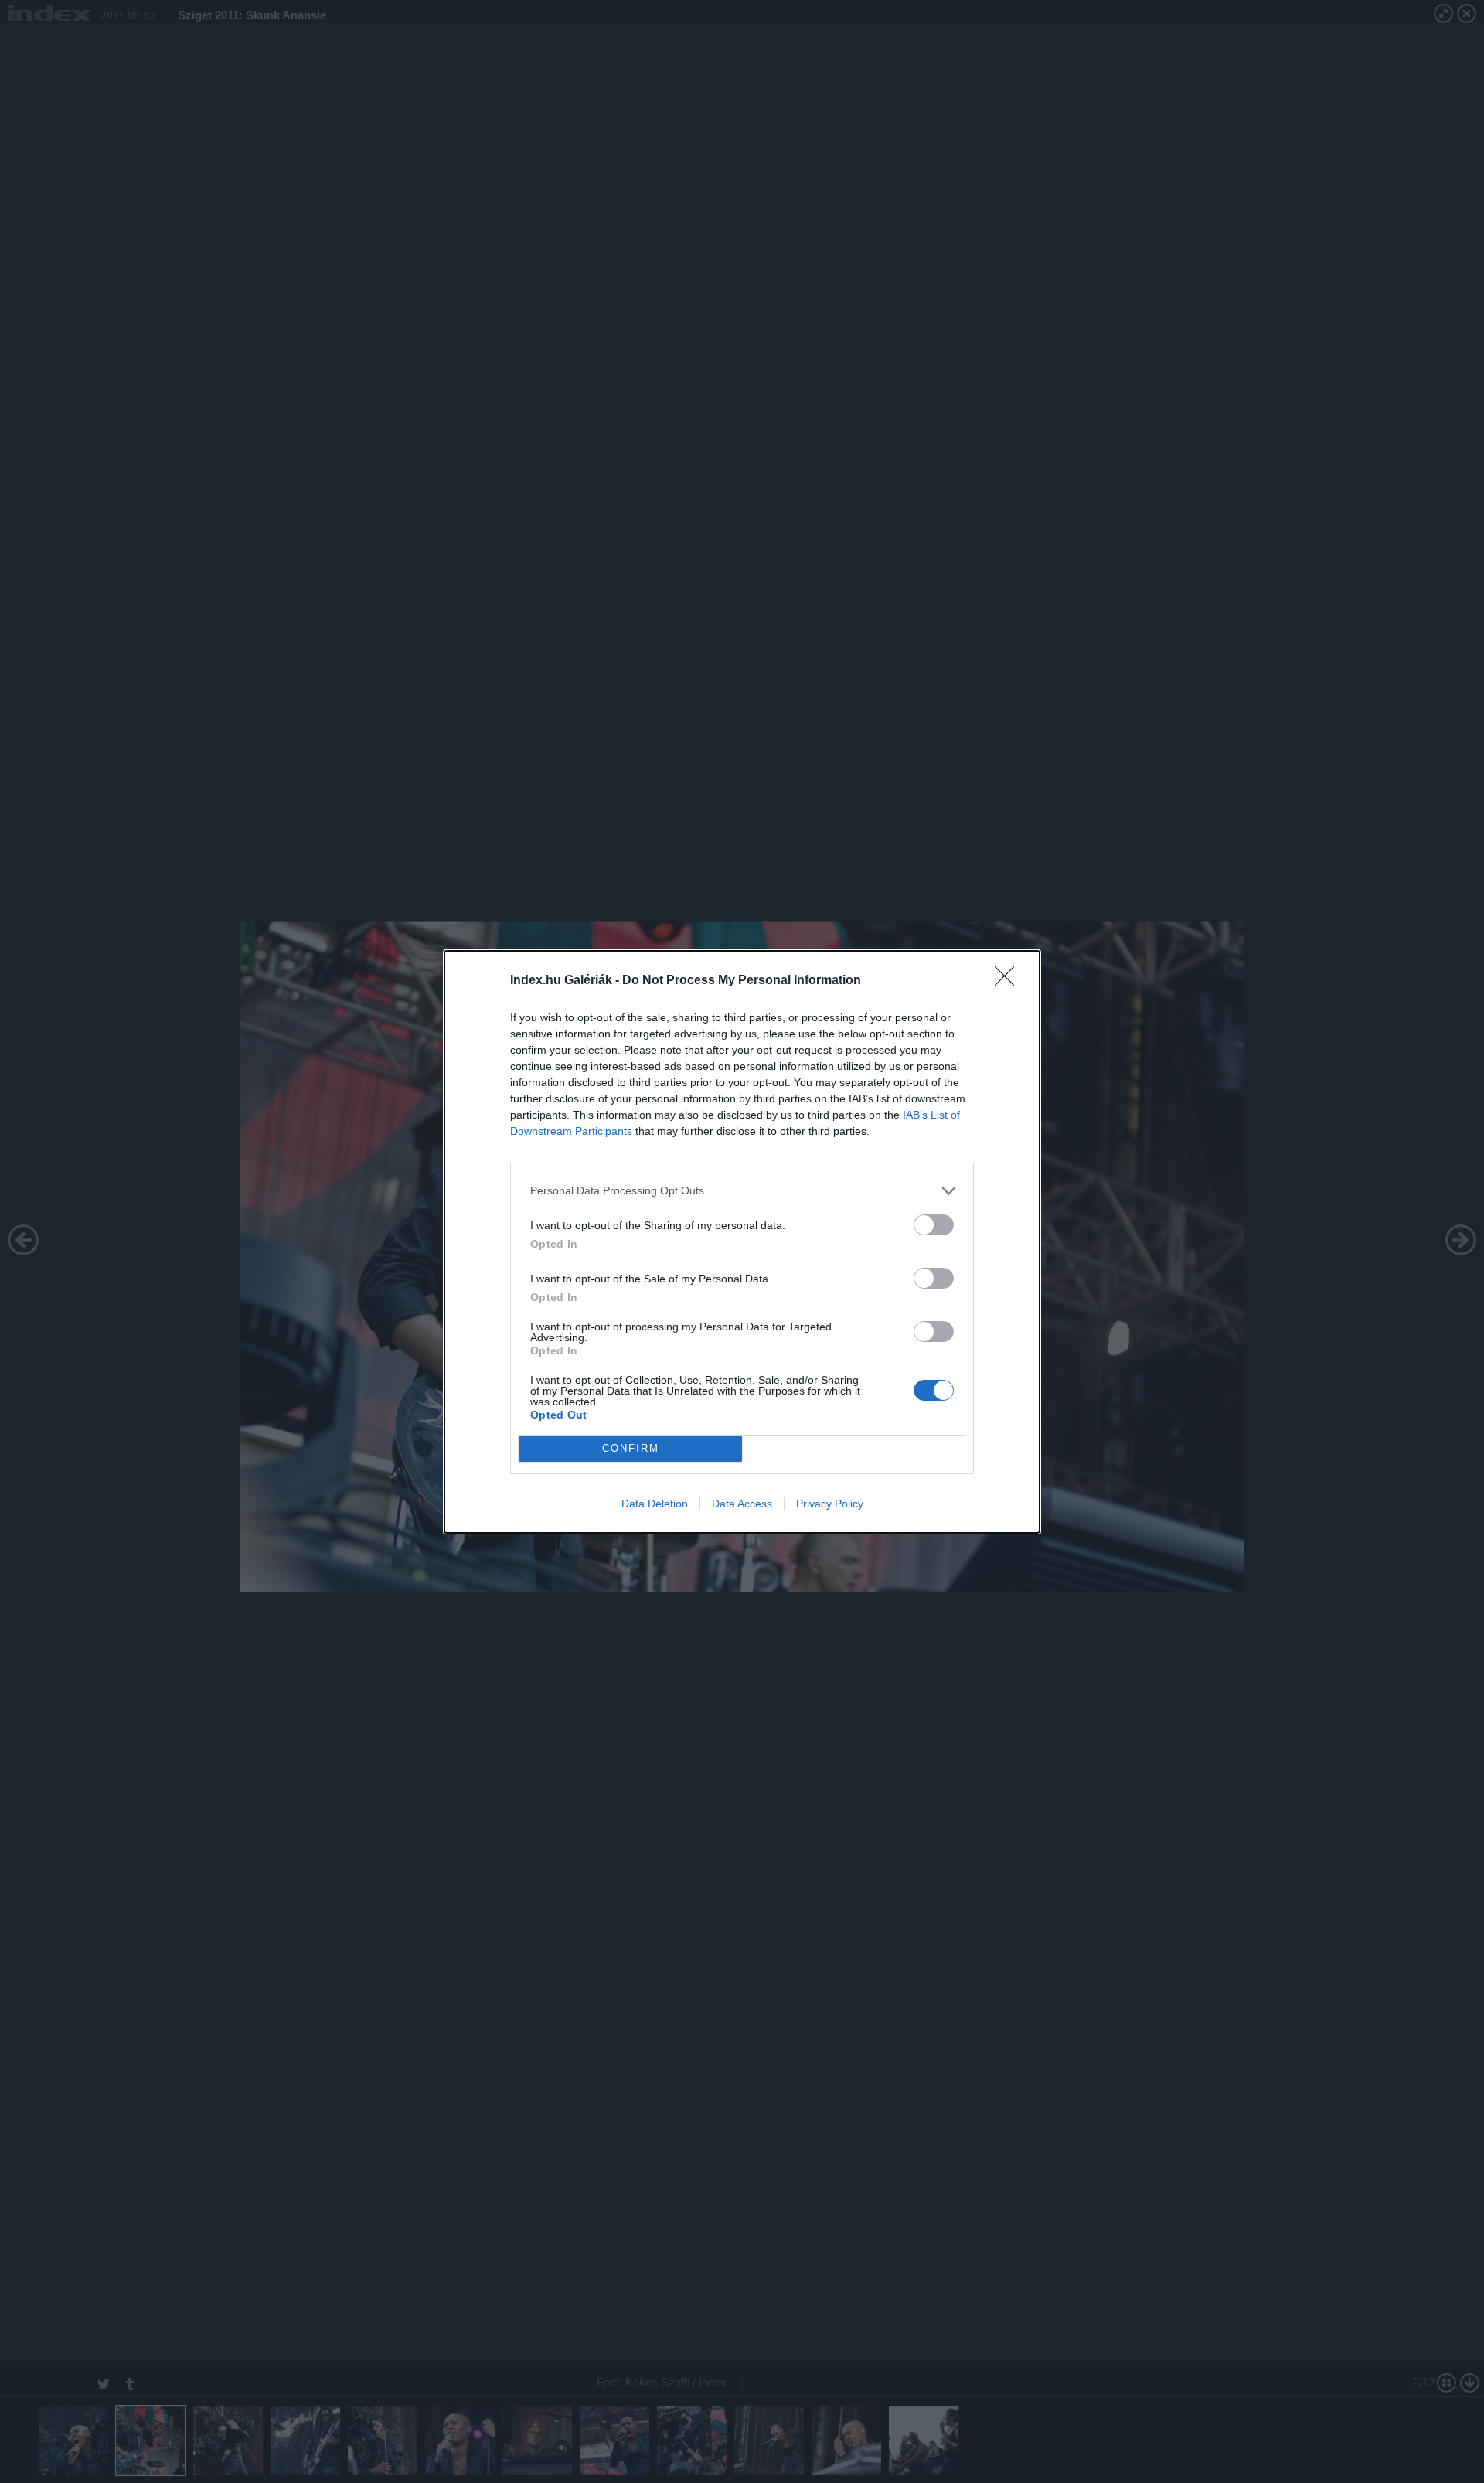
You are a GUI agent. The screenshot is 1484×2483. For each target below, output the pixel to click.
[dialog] (742, 1242)
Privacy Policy (830, 1504)
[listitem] (742, 1191)
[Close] (1009, 981)
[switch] (934, 1225)
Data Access (742, 1504)
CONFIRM (631, 1448)
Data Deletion (655, 1504)
